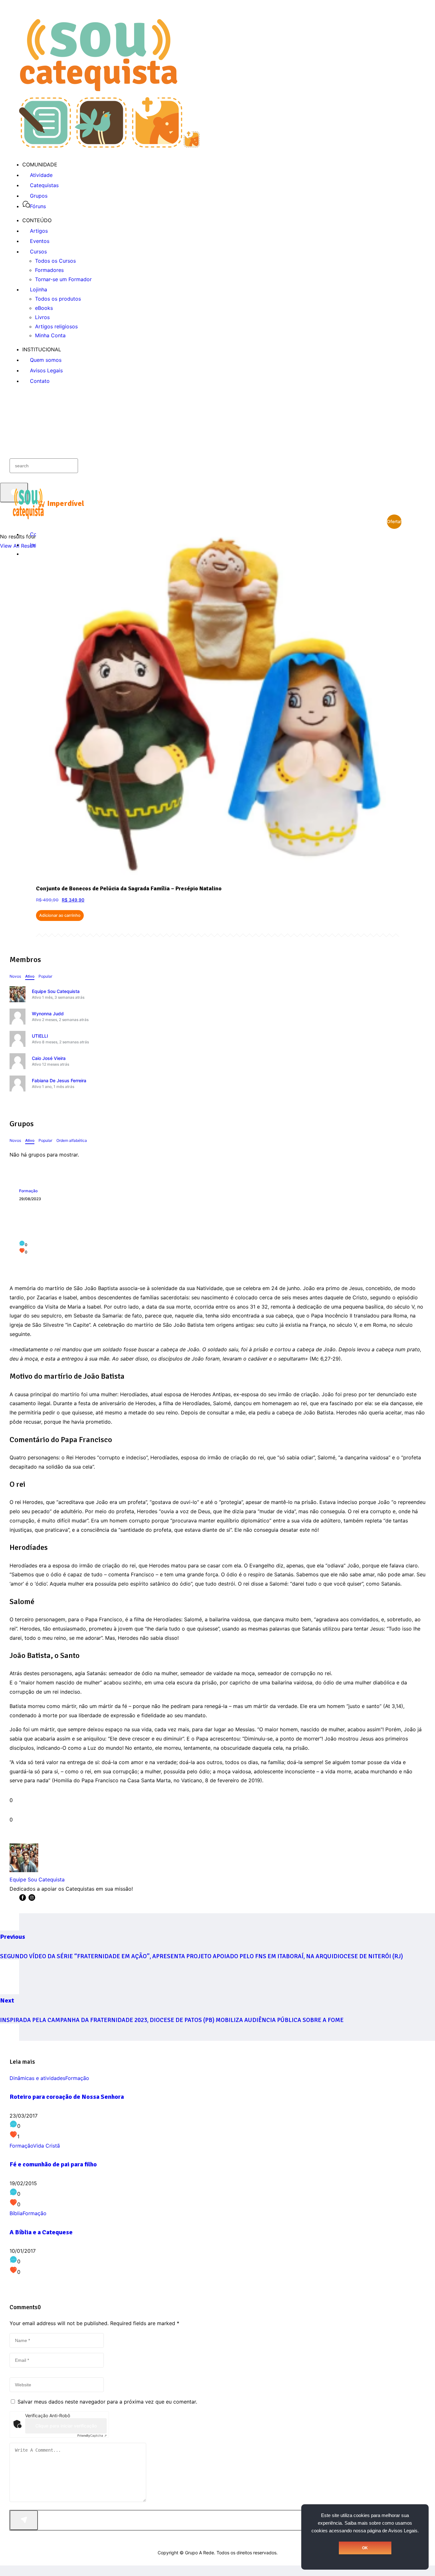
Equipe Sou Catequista (56, 991)
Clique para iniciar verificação (66, 2426)
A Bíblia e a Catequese (41, 2232)
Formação (28, 1191)
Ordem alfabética (72, 1140)
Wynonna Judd (48, 1014)
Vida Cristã (46, 2146)
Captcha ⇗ (92, 2435)
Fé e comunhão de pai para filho (53, 2164)
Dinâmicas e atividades (37, 2078)
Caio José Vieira (49, 1058)
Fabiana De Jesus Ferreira (59, 1080)
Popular (45, 976)
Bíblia (16, 2213)
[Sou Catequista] (109, 146)
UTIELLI (40, 1036)
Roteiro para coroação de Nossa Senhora (67, 2097)
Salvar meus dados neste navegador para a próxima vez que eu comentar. (107, 2402)
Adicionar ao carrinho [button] (60, 915)
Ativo (30, 976)
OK (365, 2548)
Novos (15, 976)
